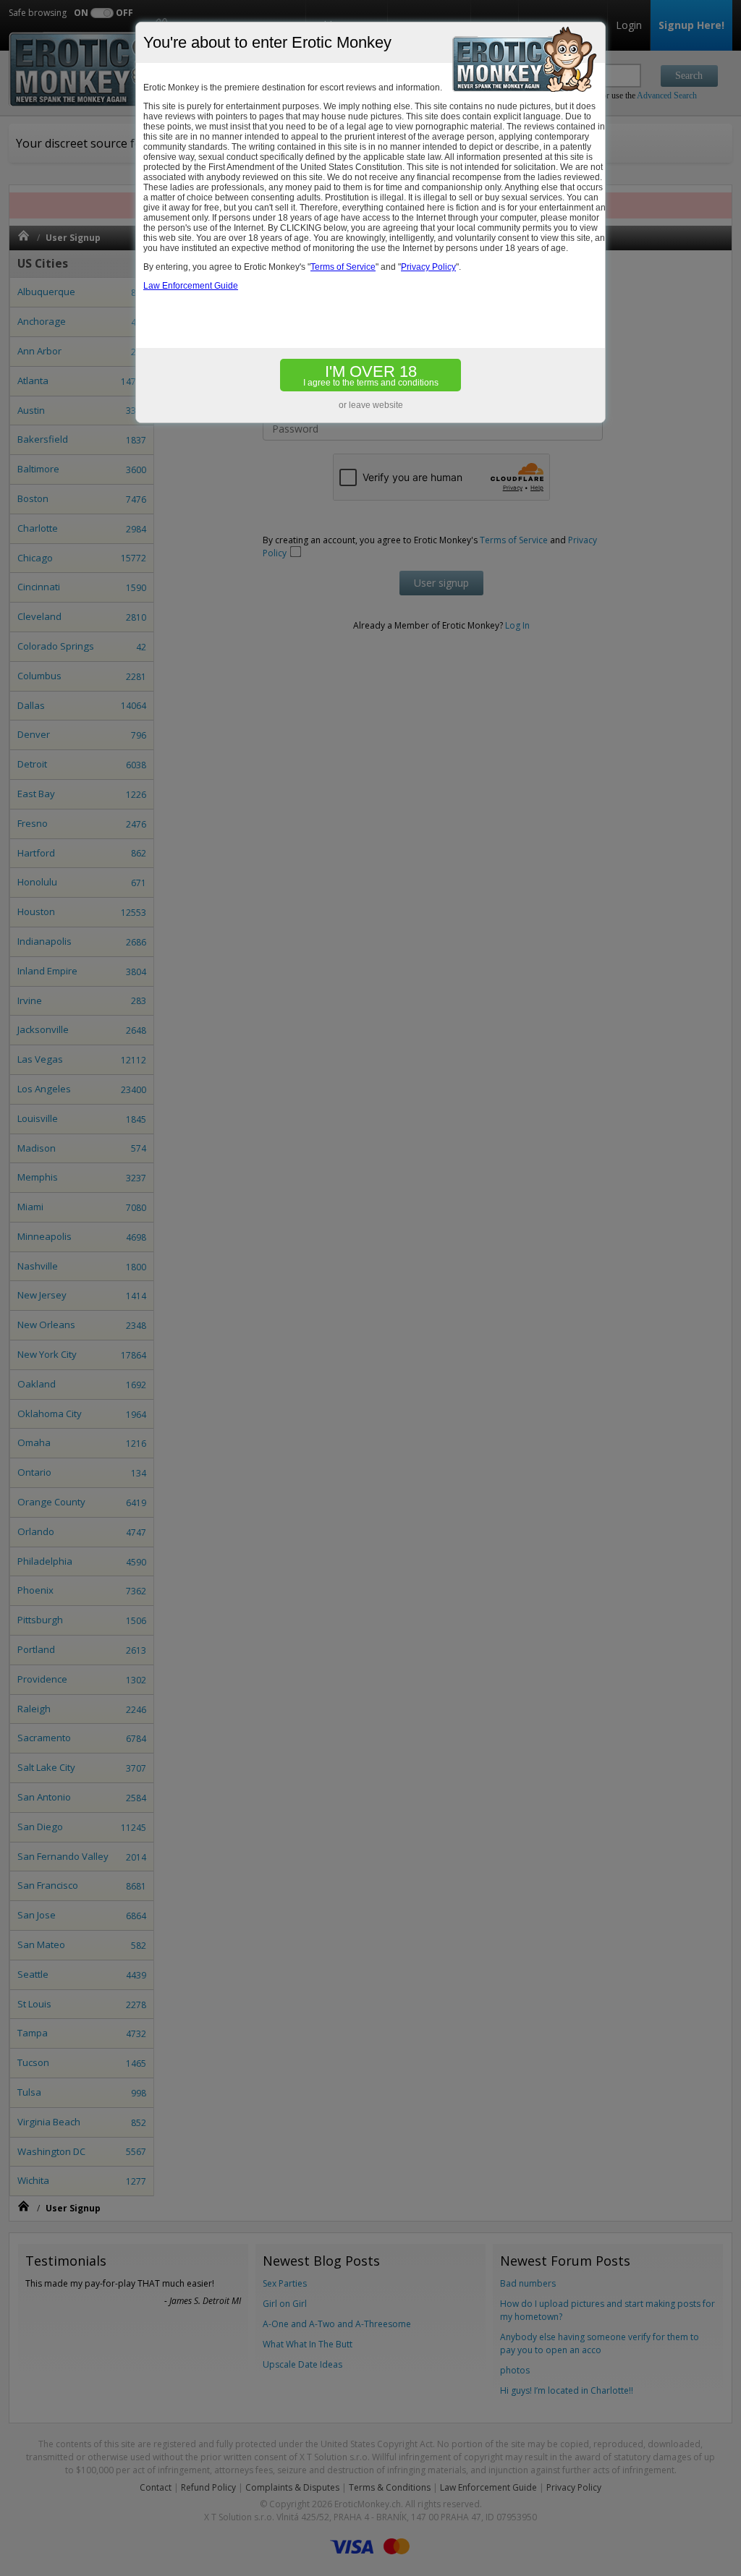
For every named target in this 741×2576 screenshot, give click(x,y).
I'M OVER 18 (371, 375)
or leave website (371, 405)
